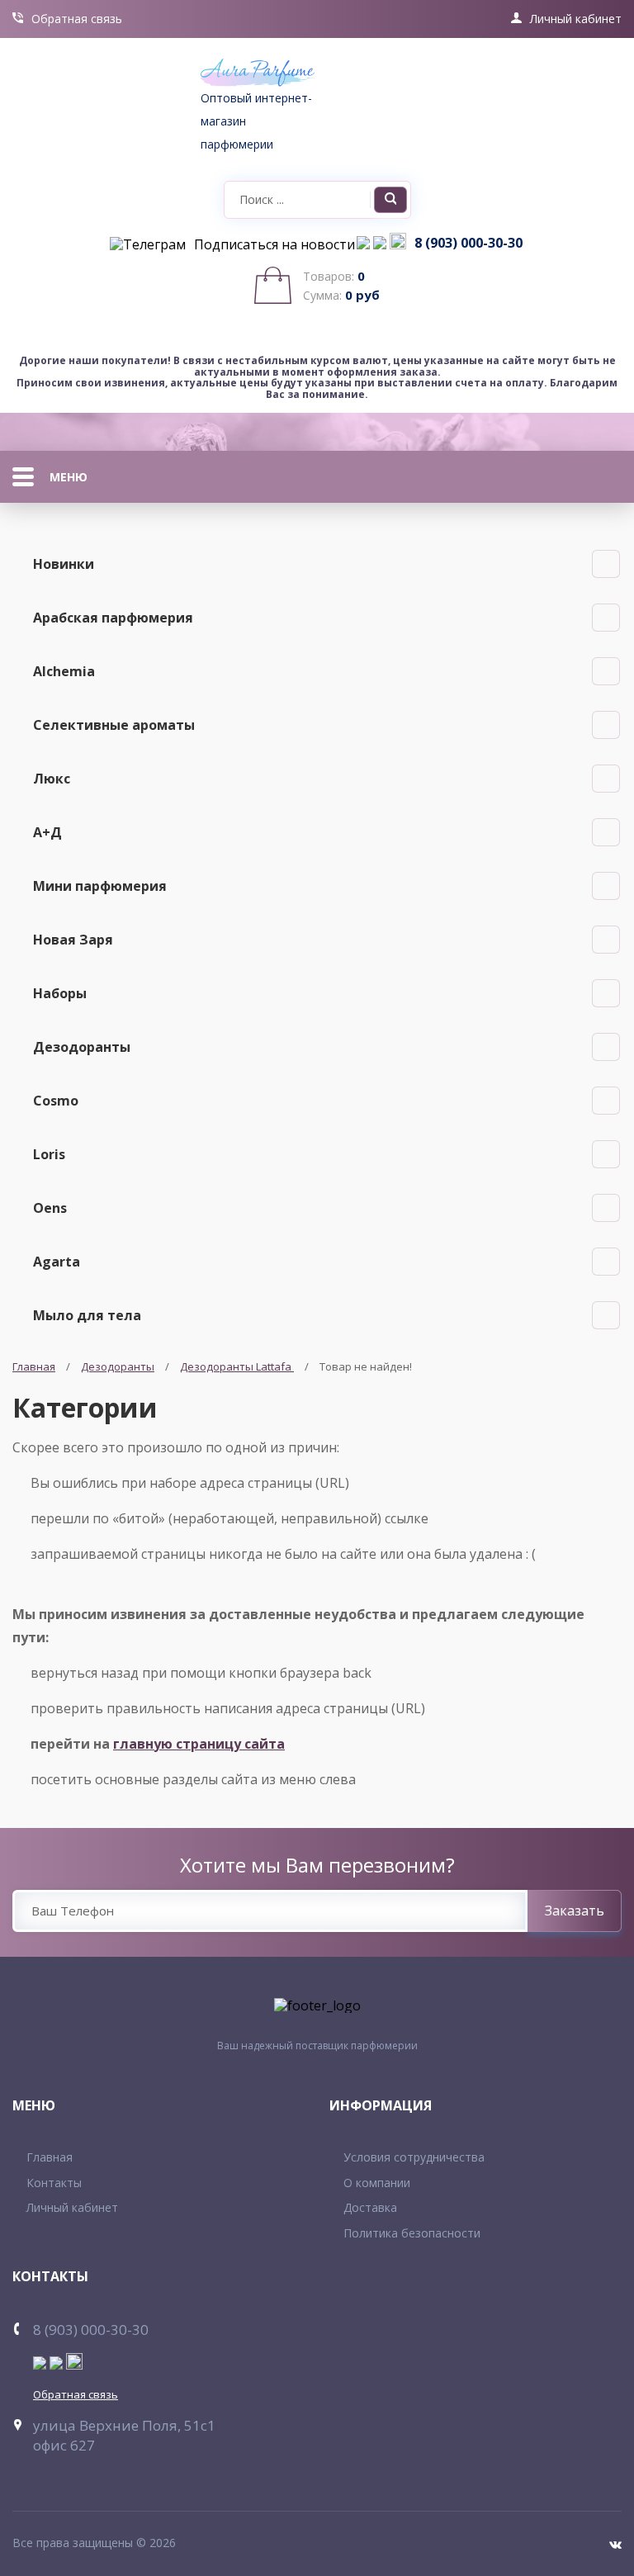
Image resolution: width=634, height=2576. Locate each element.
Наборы (60, 993)
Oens (50, 1208)
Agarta (57, 1262)
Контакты (54, 2183)
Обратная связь (77, 19)
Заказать (575, 1911)
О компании (377, 2183)
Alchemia (64, 671)
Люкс (52, 779)
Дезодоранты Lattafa (237, 1366)
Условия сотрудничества (414, 2157)
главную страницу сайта (199, 1744)
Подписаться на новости (274, 245)
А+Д (47, 832)
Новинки (64, 564)
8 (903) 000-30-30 (468, 244)
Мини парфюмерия (100, 886)
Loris (49, 1154)
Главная (34, 1366)
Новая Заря (73, 940)
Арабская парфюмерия (113, 618)
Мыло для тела (87, 1315)
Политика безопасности (412, 2233)
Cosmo (56, 1101)
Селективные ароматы (114, 725)
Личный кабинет (576, 19)
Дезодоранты (82, 1047)
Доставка (370, 2207)
